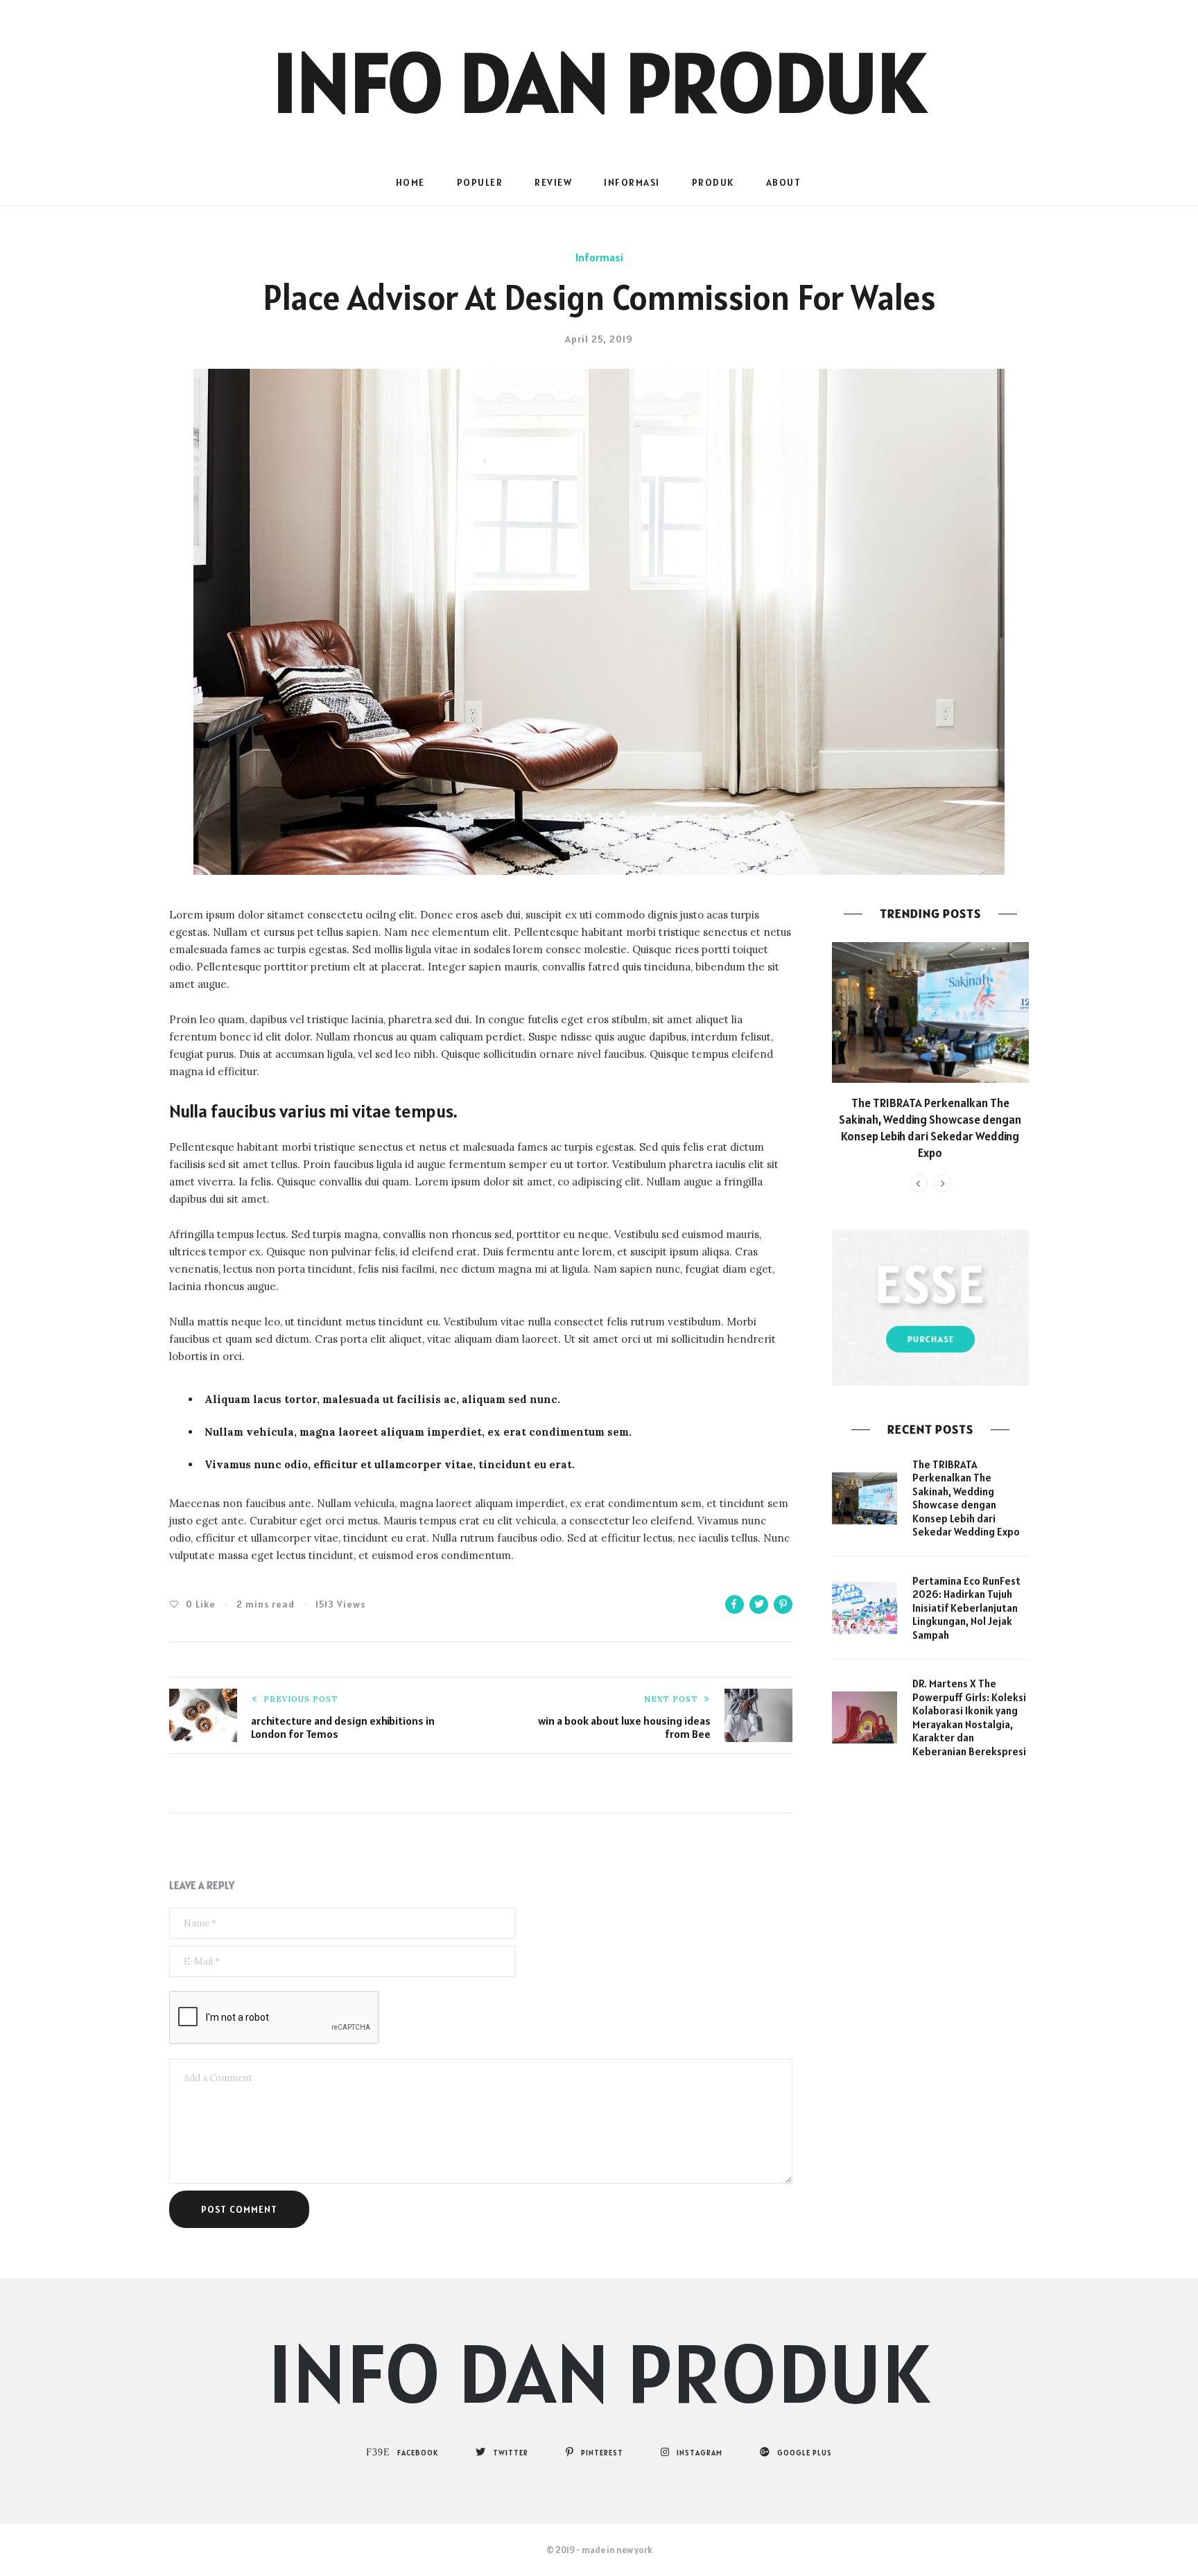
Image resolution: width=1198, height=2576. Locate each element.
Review (553, 182)
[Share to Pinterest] (783, 1604)
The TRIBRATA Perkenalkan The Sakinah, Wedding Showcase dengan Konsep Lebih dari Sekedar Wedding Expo (930, 1128)
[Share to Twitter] (759, 1604)
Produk (713, 182)
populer (480, 182)
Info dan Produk (599, 82)
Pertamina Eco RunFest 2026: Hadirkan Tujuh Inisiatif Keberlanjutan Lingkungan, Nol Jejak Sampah (966, 1608)
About (784, 182)
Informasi (632, 182)
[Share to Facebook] (735, 1604)
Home (410, 182)
